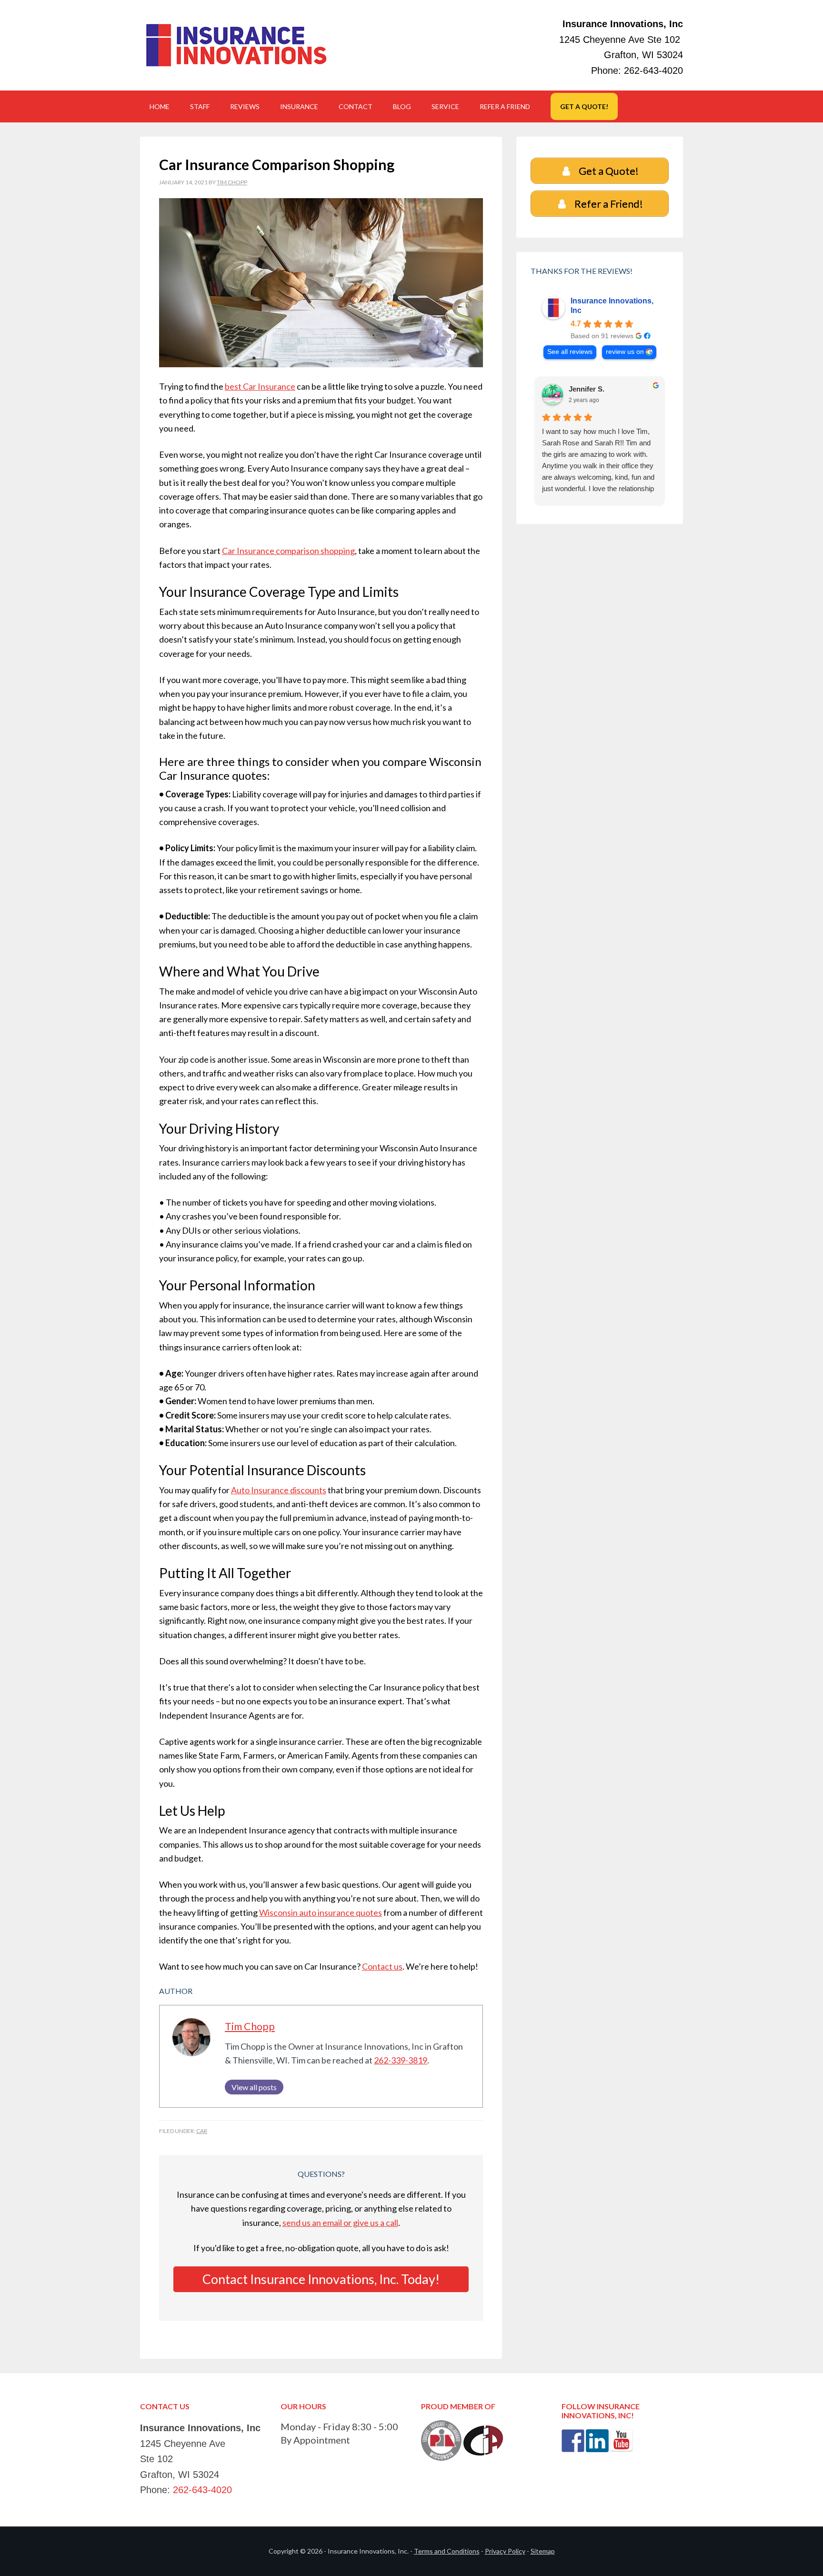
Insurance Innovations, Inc (612, 306)
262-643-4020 (653, 70)
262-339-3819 (401, 2060)
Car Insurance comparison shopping (288, 551)
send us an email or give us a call (340, 2223)
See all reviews (570, 352)
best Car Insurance (260, 386)
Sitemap (543, 2551)
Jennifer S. (587, 389)
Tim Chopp (250, 2026)
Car (202, 2131)
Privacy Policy (505, 2551)
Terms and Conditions (447, 2551)
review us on (625, 352)
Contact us (382, 1966)
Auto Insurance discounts (279, 1490)
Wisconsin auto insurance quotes (321, 1912)
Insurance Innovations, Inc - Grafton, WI (235, 45)
